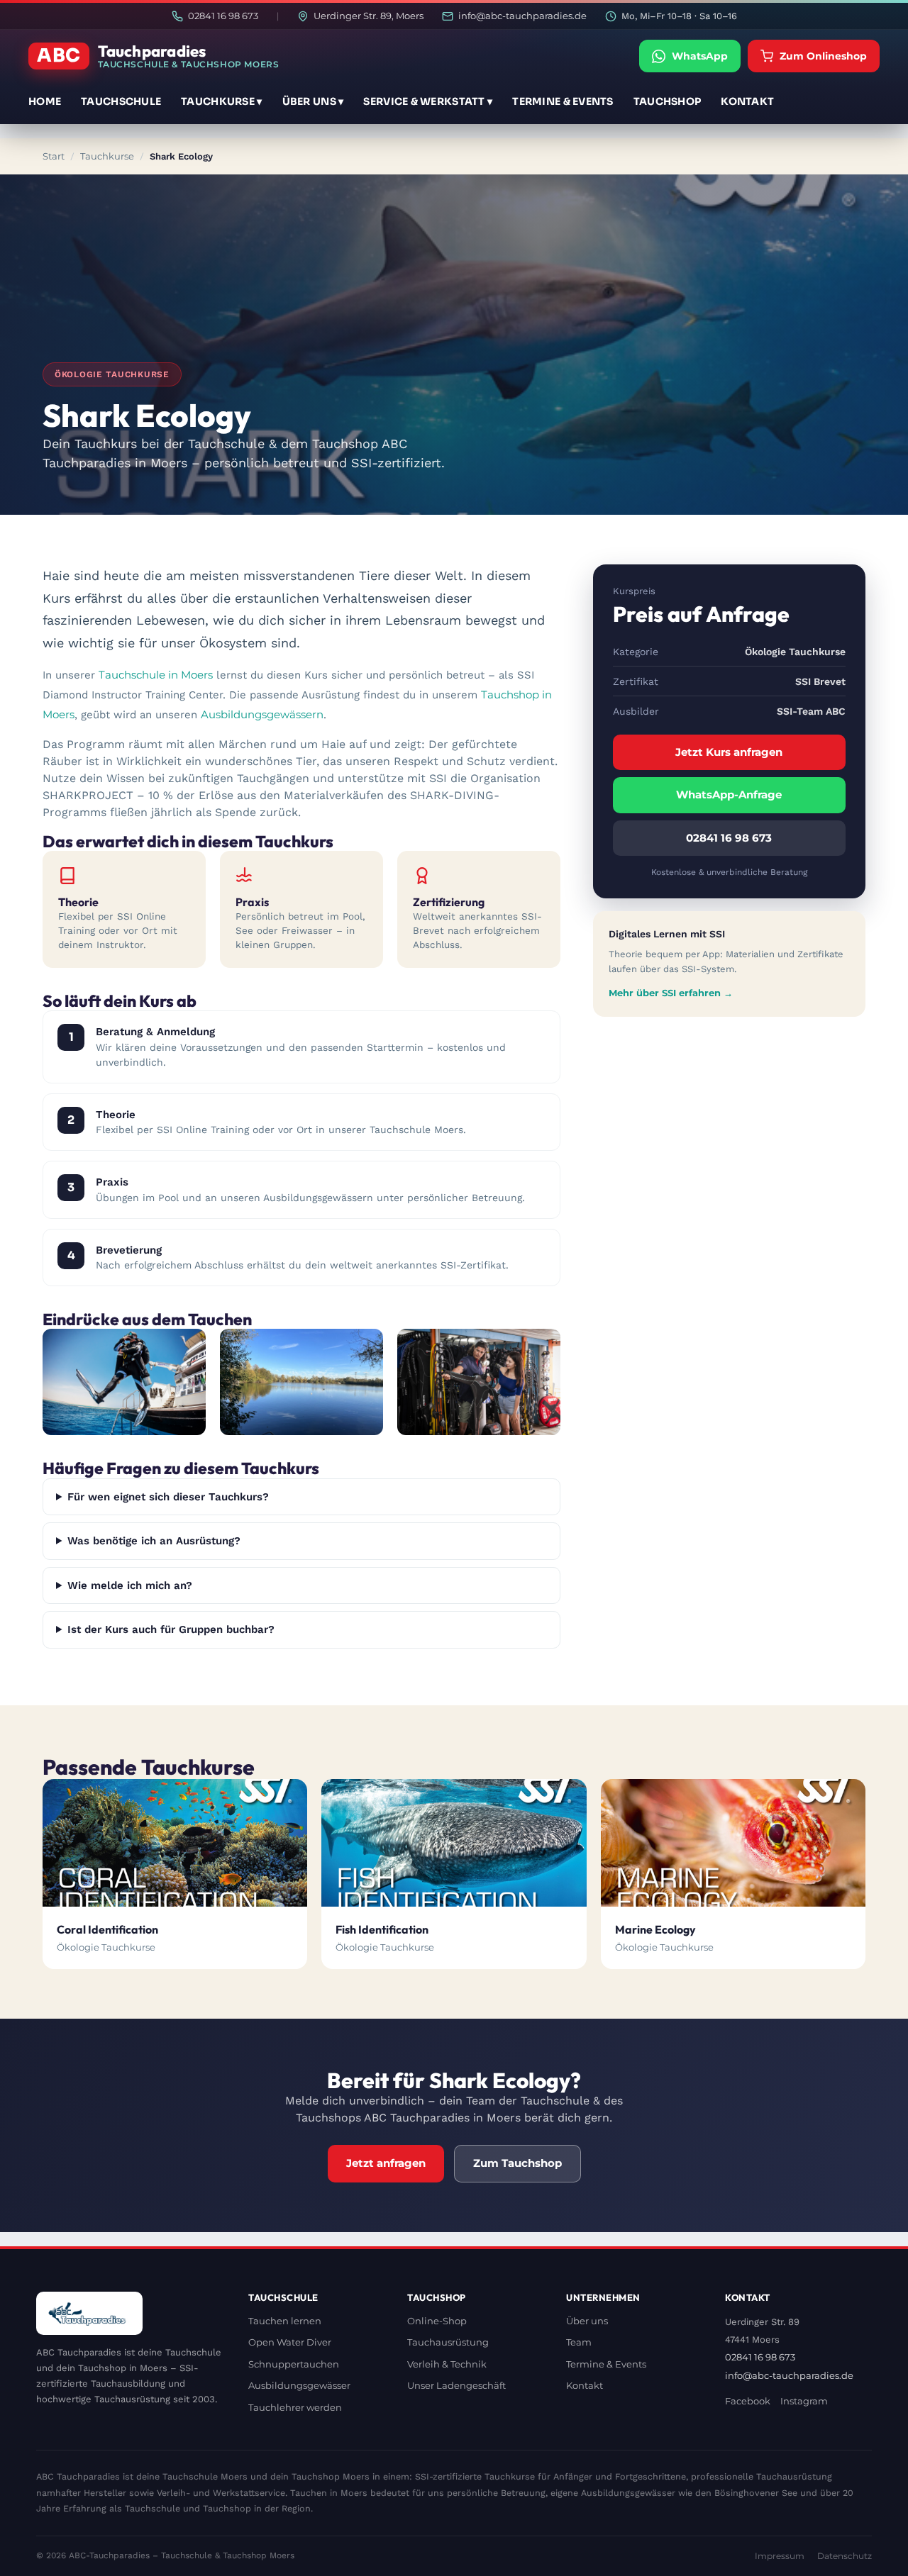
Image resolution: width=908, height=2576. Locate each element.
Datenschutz (845, 2556)
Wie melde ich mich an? (130, 1585)
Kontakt (747, 101)
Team (579, 2342)
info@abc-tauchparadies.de (522, 16)
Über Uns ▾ (313, 101)
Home (45, 101)
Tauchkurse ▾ (221, 101)
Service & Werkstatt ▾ (428, 101)
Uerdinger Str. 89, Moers (369, 16)
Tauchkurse (107, 156)
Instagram (804, 2401)
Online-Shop (437, 2321)
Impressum (780, 2556)
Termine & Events (563, 101)
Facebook (748, 2401)
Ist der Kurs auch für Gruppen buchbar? (171, 1629)
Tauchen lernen (285, 2321)
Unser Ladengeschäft (456, 2385)
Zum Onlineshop (823, 56)
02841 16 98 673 (223, 16)
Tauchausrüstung (448, 2342)
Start (54, 156)
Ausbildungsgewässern (262, 714)
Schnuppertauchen (294, 2364)
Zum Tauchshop (517, 2163)
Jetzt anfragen (386, 2163)
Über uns (587, 2321)
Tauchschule (121, 101)
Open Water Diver (290, 2342)
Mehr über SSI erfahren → (671, 993)
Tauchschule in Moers (156, 675)
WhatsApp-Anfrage (729, 794)
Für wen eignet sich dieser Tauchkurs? (168, 1497)
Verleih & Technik (447, 2364)
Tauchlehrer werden (295, 2407)
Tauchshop (668, 101)
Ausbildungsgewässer (299, 2385)
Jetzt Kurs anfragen (729, 752)
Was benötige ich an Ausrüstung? (154, 1541)
